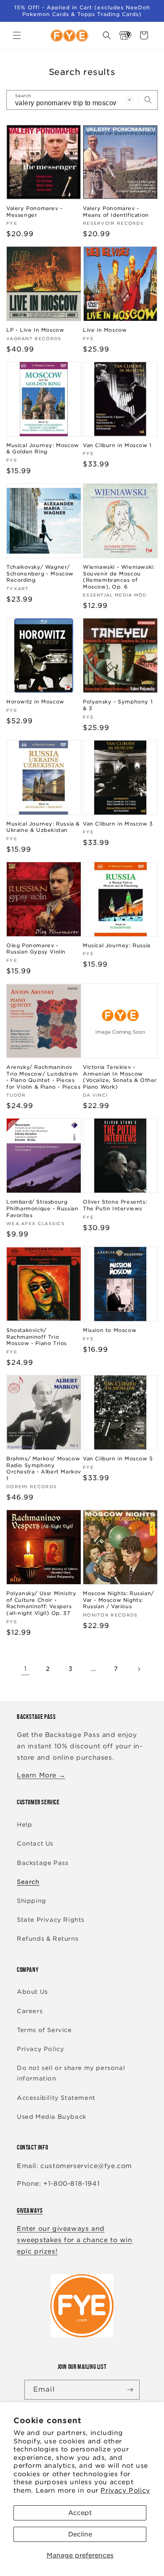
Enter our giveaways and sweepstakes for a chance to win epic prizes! (75, 2240)
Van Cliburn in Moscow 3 (118, 824)
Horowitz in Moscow (35, 702)
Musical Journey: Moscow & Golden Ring (43, 449)
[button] (17, 35)
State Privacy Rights (51, 1920)
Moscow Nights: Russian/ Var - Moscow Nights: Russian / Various (118, 1600)
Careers (30, 2011)
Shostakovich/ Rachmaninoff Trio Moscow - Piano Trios (37, 1337)
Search (28, 1882)
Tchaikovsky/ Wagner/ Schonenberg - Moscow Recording (40, 573)
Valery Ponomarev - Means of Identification (116, 212)
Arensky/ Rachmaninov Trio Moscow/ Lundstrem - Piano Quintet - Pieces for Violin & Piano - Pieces (43, 1077)
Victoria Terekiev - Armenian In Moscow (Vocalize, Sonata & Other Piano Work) (120, 1077)
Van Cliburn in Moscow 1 (117, 445)
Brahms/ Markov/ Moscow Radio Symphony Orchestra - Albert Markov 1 (44, 1468)
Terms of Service (44, 2030)
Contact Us (35, 1843)
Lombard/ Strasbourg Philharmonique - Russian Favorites (42, 1208)
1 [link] (25, 1669)
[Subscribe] (130, 2390)
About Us (32, 1992)
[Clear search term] (130, 100)
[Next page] (139, 1669)
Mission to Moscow (110, 1330)
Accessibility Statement (56, 2098)
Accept (80, 2513)
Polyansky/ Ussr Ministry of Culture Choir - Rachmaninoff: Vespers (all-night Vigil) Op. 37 (41, 1603)
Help (24, 1825)
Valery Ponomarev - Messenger (34, 212)
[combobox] (82, 100)
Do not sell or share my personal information (71, 2073)
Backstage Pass (42, 1863)
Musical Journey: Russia (117, 945)
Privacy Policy (125, 2491)
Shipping (32, 1901)
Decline (80, 2534)
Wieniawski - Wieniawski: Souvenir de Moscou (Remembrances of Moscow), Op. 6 (119, 577)
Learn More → (41, 1775)
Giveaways (30, 2210)
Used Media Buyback (52, 2117)
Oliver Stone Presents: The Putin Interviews (115, 1205)
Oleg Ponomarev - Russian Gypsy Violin (36, 949)
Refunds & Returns (48, 1939)
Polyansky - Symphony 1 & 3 (118, 705)
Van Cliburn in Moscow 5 (118, 1458)
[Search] (148, 100)
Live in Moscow (105, 330)
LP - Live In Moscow (35, 330)
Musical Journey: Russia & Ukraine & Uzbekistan (43, 827)
